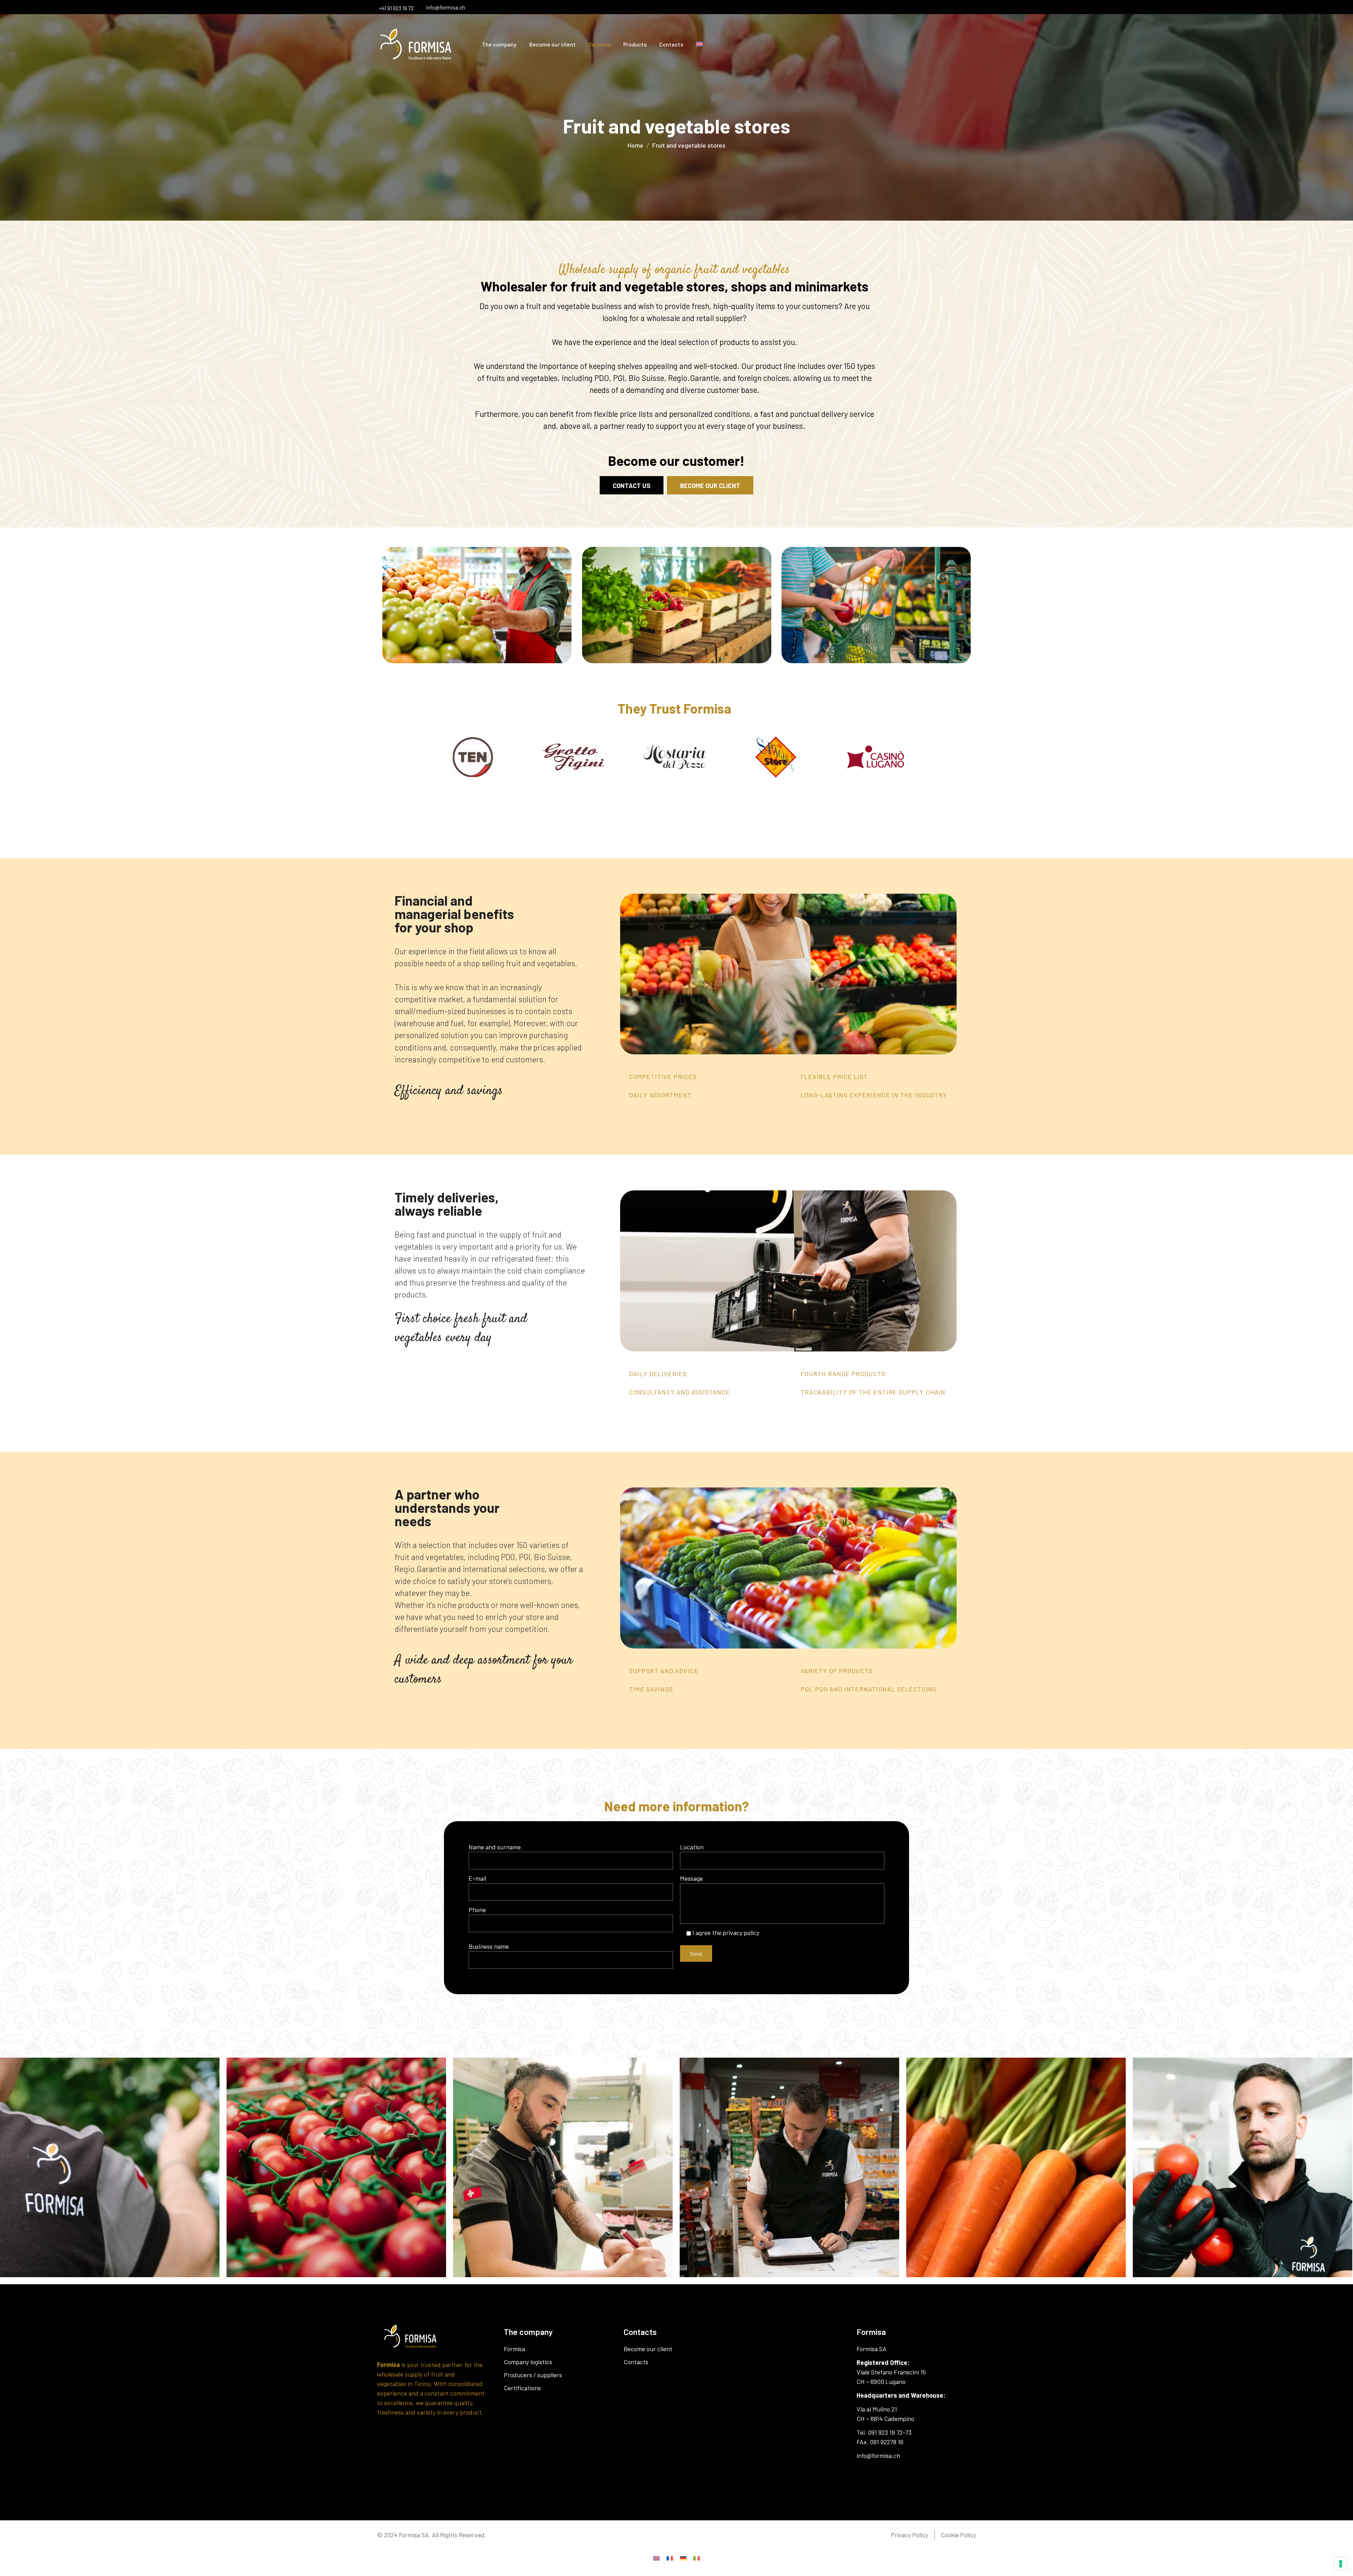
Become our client (552, 44)
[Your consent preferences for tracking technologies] (1341, 2564)
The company (499, 44)
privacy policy (741, 1933)
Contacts (671, 44)
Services (600, 44)
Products (635, 44)
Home (635, 145)
